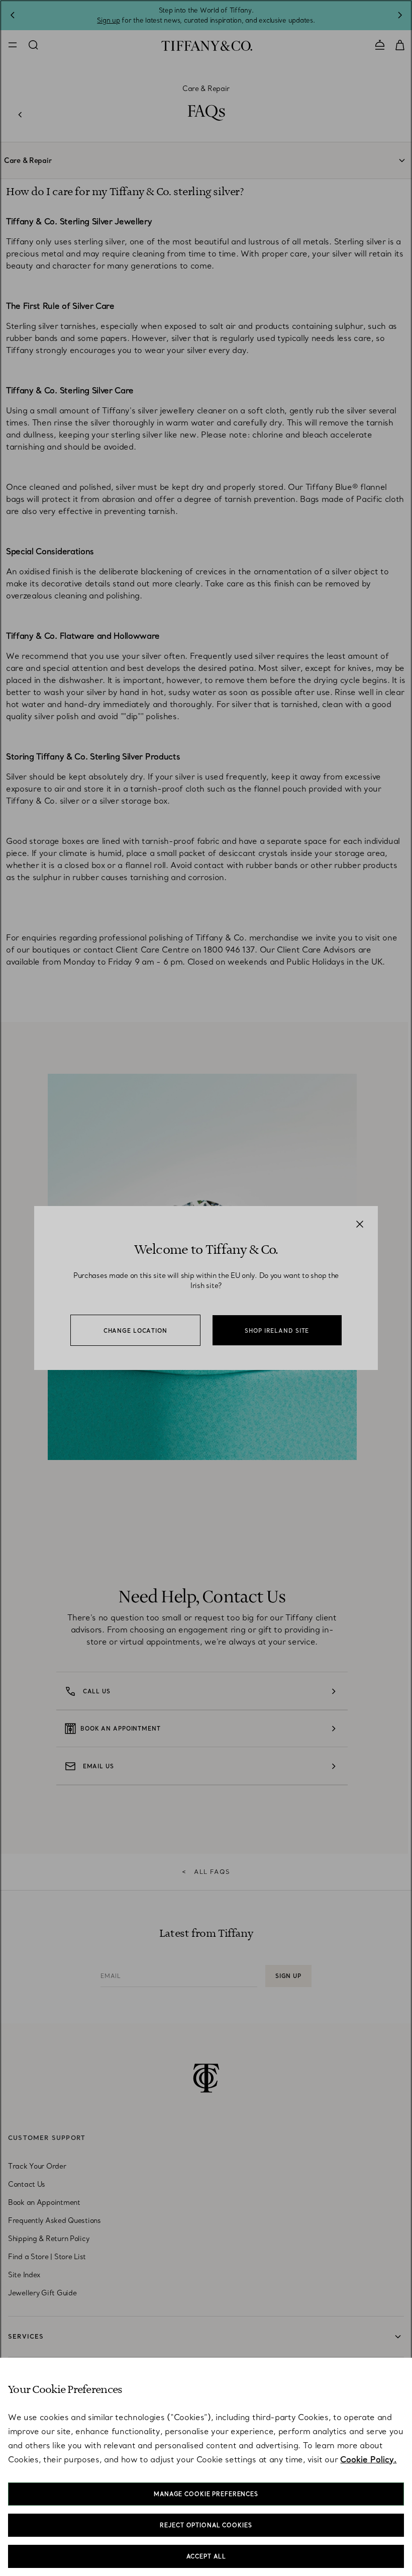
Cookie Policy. (368, 2459)
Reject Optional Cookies (206, 2525)
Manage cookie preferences (206, 2494)
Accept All (206, 2556)
